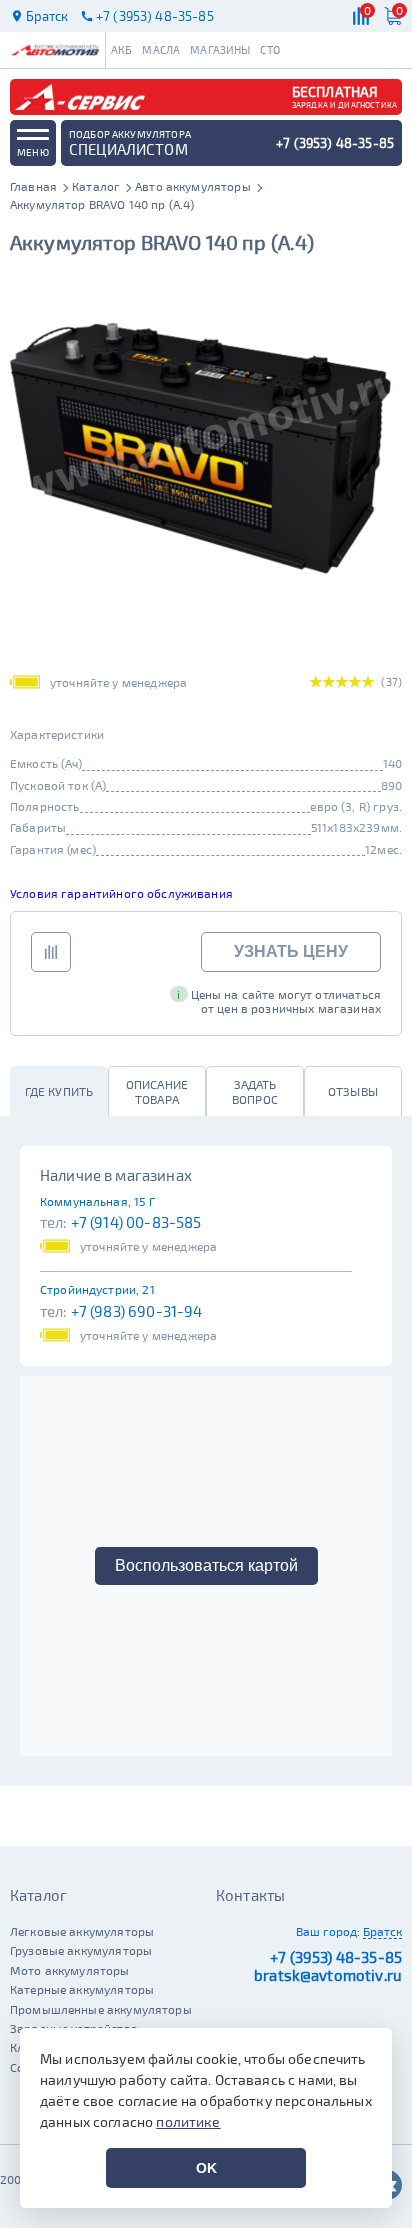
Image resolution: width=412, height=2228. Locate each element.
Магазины (220, 49)
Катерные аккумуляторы (82, 1989)
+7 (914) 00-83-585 (136, 1222)
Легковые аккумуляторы (82, 1931)
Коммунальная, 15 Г (97, 1201)
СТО (269, 49)
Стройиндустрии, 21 (97, 1289)
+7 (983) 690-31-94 (137, 1311)
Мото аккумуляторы (70, 1970)
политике (188, 2121)
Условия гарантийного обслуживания (121, 893)
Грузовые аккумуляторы (81, 1950)
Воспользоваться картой (206, 1565)
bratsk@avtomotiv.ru (328, 1975)
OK (206, 2168)
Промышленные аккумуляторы (101, 2009)
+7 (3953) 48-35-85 (336, 1957)
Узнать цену (291, 951)
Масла (161, 49)
